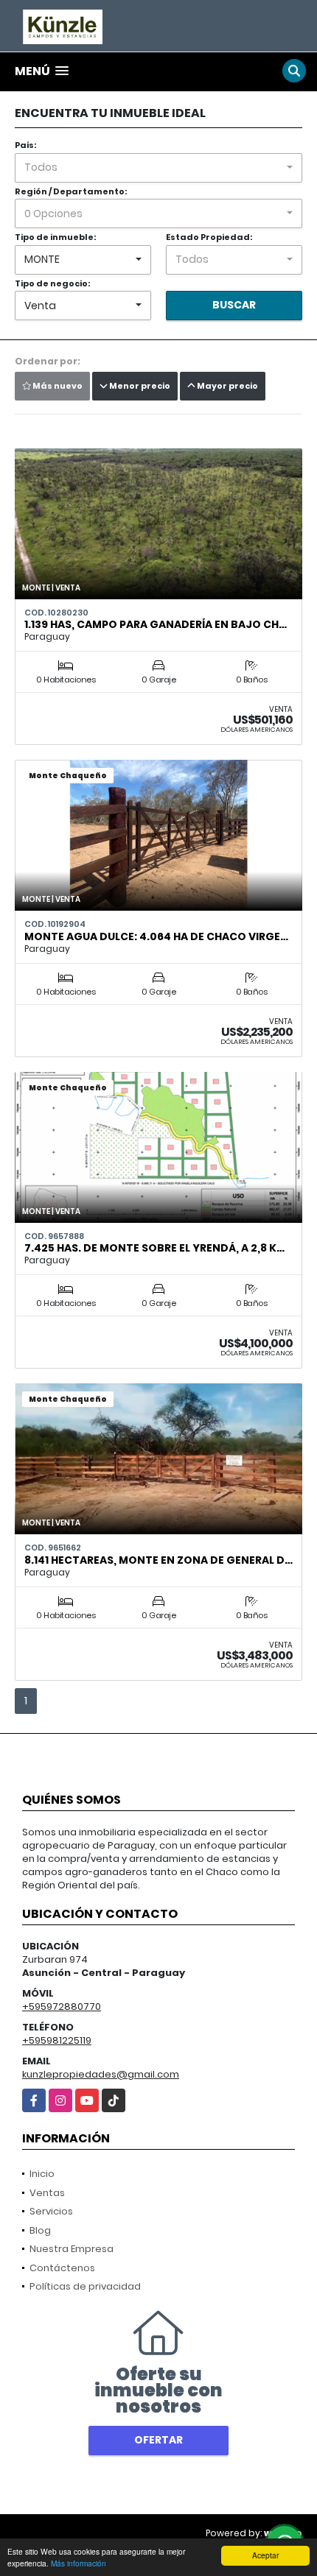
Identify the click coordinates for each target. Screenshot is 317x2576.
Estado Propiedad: (209, 237)
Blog (40, 2230)
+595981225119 (57, 2040)
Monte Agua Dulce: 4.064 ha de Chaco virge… (156, 936)
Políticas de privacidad (85, 2286)
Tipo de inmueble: (55, 237)
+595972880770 (62, 2007)
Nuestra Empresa (72, 2249)
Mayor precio (227, 386)
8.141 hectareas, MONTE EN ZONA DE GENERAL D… (158, 1560)
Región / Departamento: (71, 191)
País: (25, 145)
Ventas (47, 2193)
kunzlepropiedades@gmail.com (101, 2074)
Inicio (42, 2174)
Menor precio (139, 386)
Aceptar (265, 2555)
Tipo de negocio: (52, 283)
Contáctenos (62, 2268)
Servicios (51, 2211)
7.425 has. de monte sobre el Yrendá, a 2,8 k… (154, 1248)
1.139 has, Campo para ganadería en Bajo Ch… (156, 624)
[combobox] (158, 168)
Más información (79, 2563)
